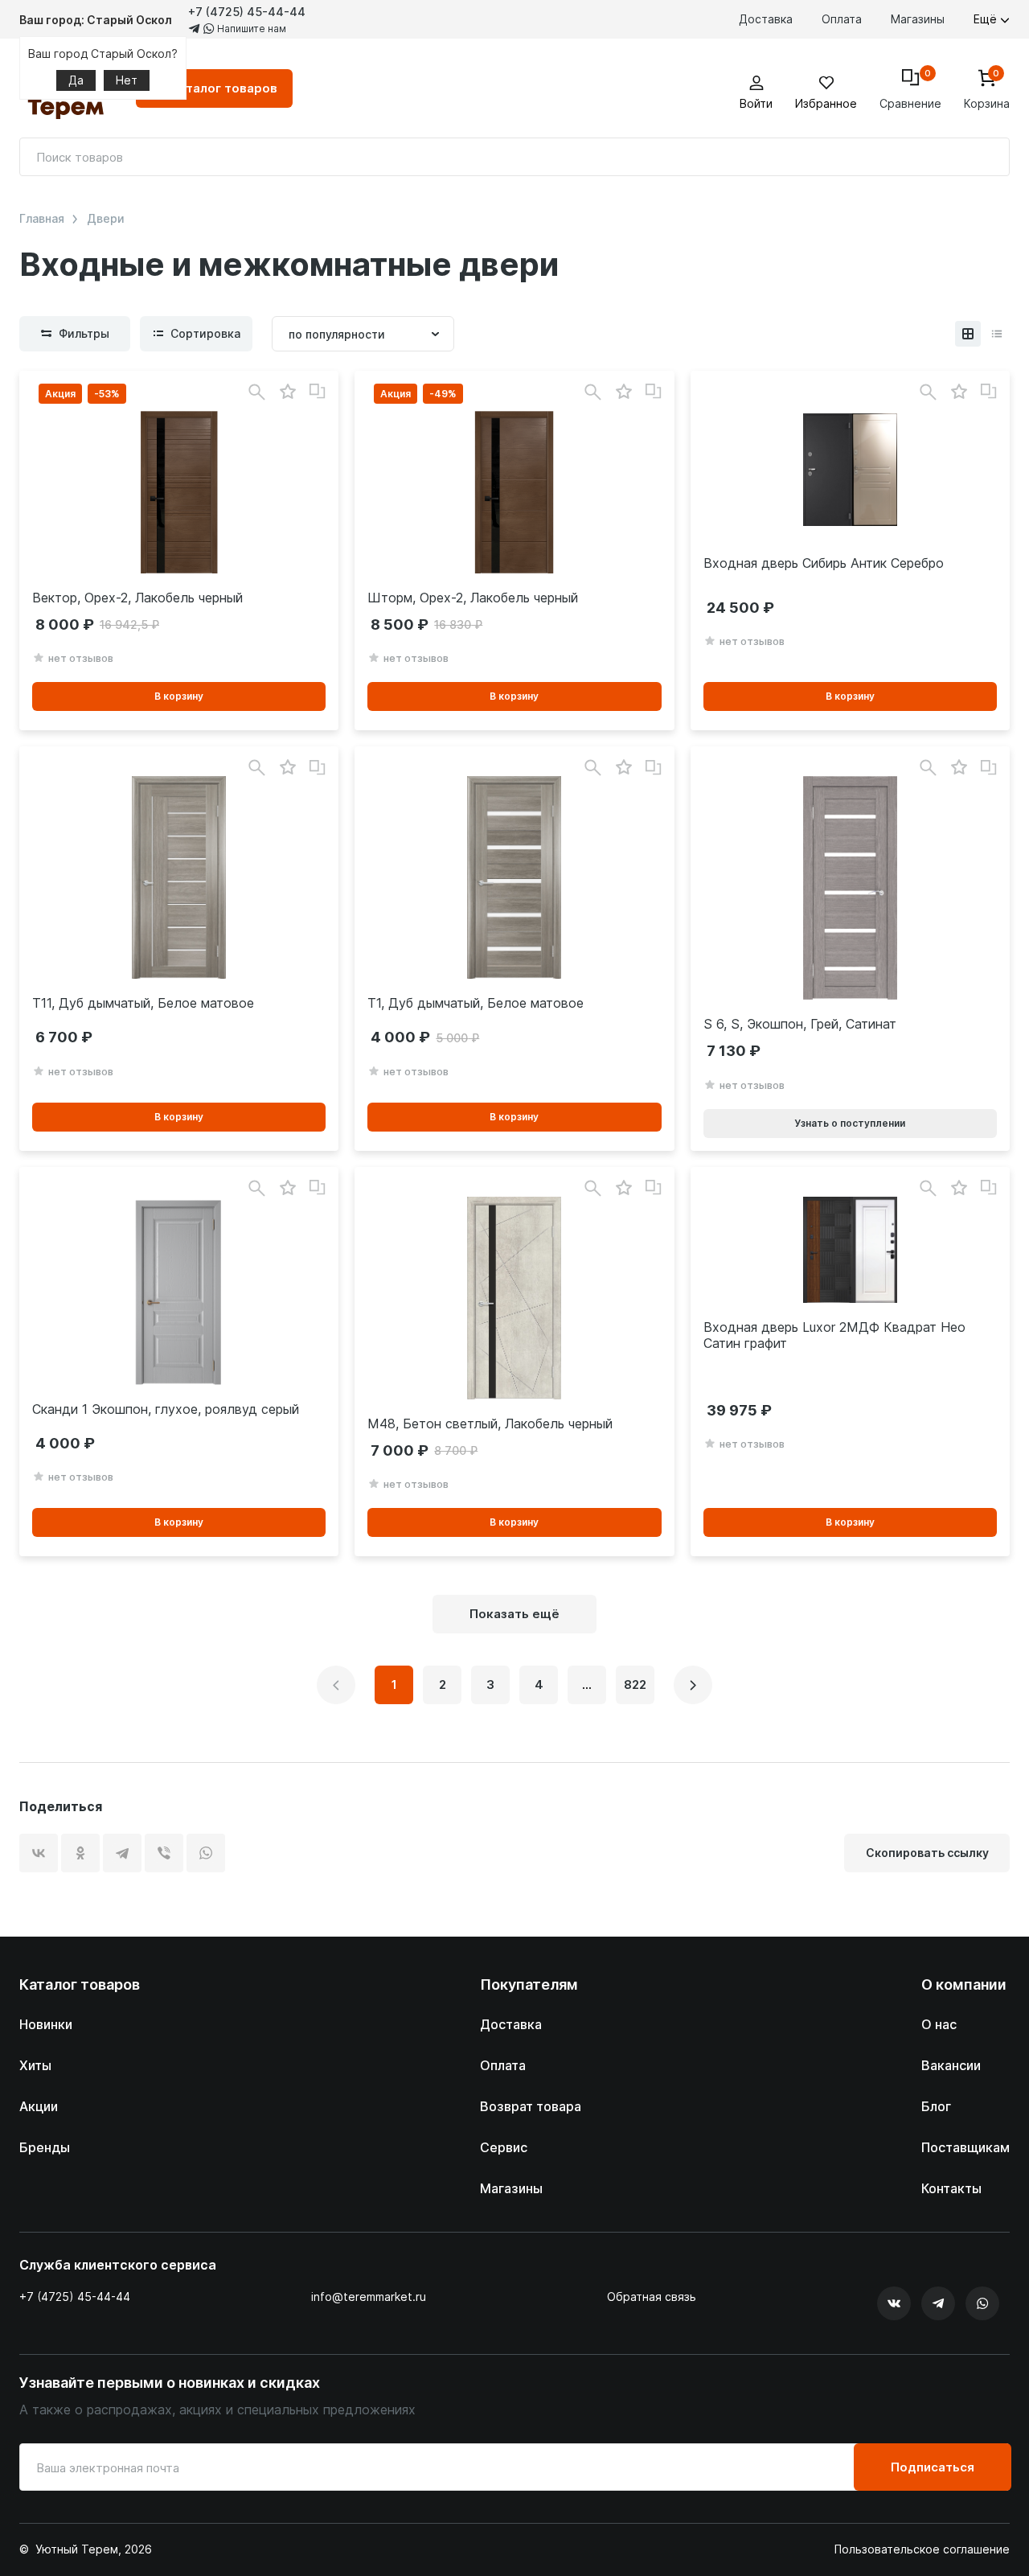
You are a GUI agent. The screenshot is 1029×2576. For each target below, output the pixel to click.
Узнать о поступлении (850, 1123)
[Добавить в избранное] (287, 392)
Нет (127, 80)
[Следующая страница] (693, 1685)
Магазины (918, 19)
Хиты (35, 2065)
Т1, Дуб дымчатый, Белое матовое (476, 1003)
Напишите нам (250, 29)
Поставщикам (965, 2147)
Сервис (504, 2147)
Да (76, 80)
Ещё (987, 19)
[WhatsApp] (206, 1853)
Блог (936, 2106)
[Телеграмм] (938, 2303)
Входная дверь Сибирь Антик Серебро (824, 563)
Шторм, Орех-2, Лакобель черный (473, 598)
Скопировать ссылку (927, 1853)
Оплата (842, 19)
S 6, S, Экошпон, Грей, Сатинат (800, 1024)
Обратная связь (652, 2297)
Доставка (766, 19)
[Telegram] (122, 1853)
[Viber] (164, 1853)
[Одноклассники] (80, 1853)
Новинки (46, 2024)
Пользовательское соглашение (922, 2549)
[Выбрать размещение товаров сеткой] (968, 334)
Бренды (45, 2147)
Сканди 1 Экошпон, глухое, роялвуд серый (166, 1409)
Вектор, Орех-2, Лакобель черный (137, 598)
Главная (42, 219)
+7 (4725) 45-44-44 (247, 12)
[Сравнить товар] (318, 392)
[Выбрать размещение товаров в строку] (997, 334)
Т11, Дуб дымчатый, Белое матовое (143, 1003)
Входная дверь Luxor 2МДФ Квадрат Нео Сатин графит (834, 1335)
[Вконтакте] (894, 2303)
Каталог (224, 88)
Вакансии (951, 2065)
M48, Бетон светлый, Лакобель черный (490, 1424)
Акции (39, 2106)
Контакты (951, 2188)
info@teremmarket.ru (369, 2297)
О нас (939, 2024)
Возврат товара (531, 2106)
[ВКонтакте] (39, 1853)
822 (635, 1684)
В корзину (179, 696)
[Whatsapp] (982, 2303)
